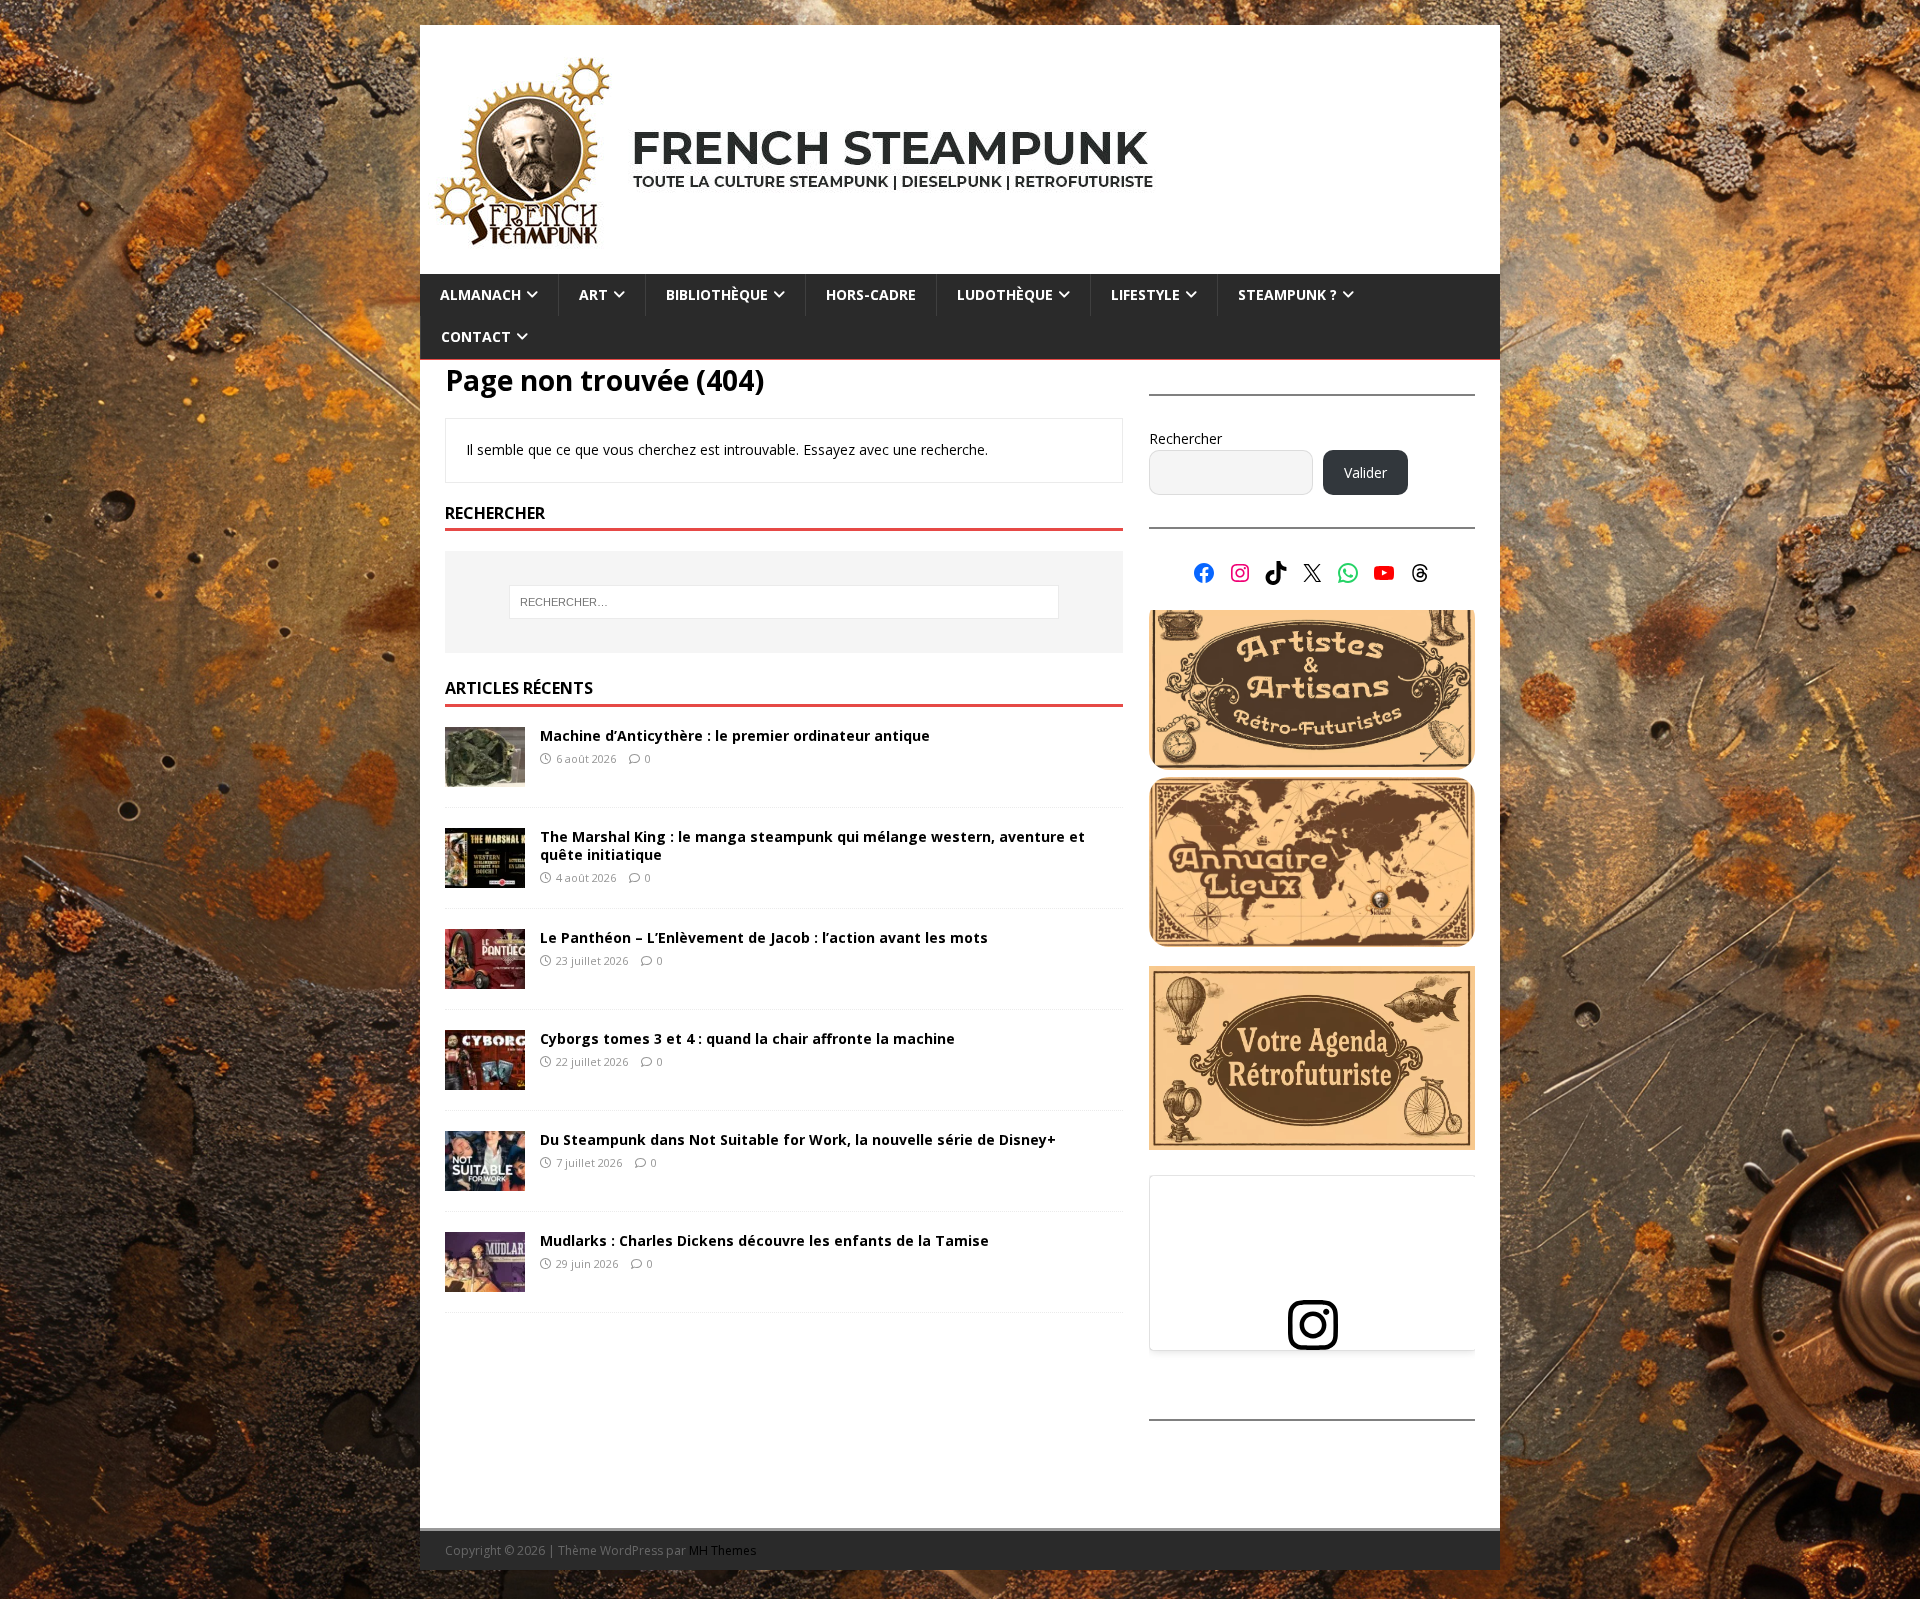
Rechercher (1185, 438)
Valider (1365, 472)
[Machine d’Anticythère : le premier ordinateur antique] (485, 775)
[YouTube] (1384, 573)
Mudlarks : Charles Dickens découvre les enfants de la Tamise (764, 1240)
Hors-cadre (871, 294)
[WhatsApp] (1348, 573)
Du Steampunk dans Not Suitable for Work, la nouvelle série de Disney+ (798, 1139)
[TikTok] (1276, 573)
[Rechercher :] (784, 602)
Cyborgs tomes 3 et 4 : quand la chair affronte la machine (747, 1038)
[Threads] (1420, 573)
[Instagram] (1240, 573)
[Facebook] (1204, 573)
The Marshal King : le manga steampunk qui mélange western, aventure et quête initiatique (812, 845)
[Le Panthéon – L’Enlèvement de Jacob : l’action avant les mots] (485, 977)
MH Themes (722, 1550)
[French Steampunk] (960, 262)
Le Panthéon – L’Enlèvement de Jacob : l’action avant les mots (764, 937)
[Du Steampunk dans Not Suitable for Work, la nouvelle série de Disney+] (485, 1179)
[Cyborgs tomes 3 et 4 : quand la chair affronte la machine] (485, 1078)
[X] (1312, 573)
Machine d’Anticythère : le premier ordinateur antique (735, 735)
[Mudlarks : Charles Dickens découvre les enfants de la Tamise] (485, 1280)
